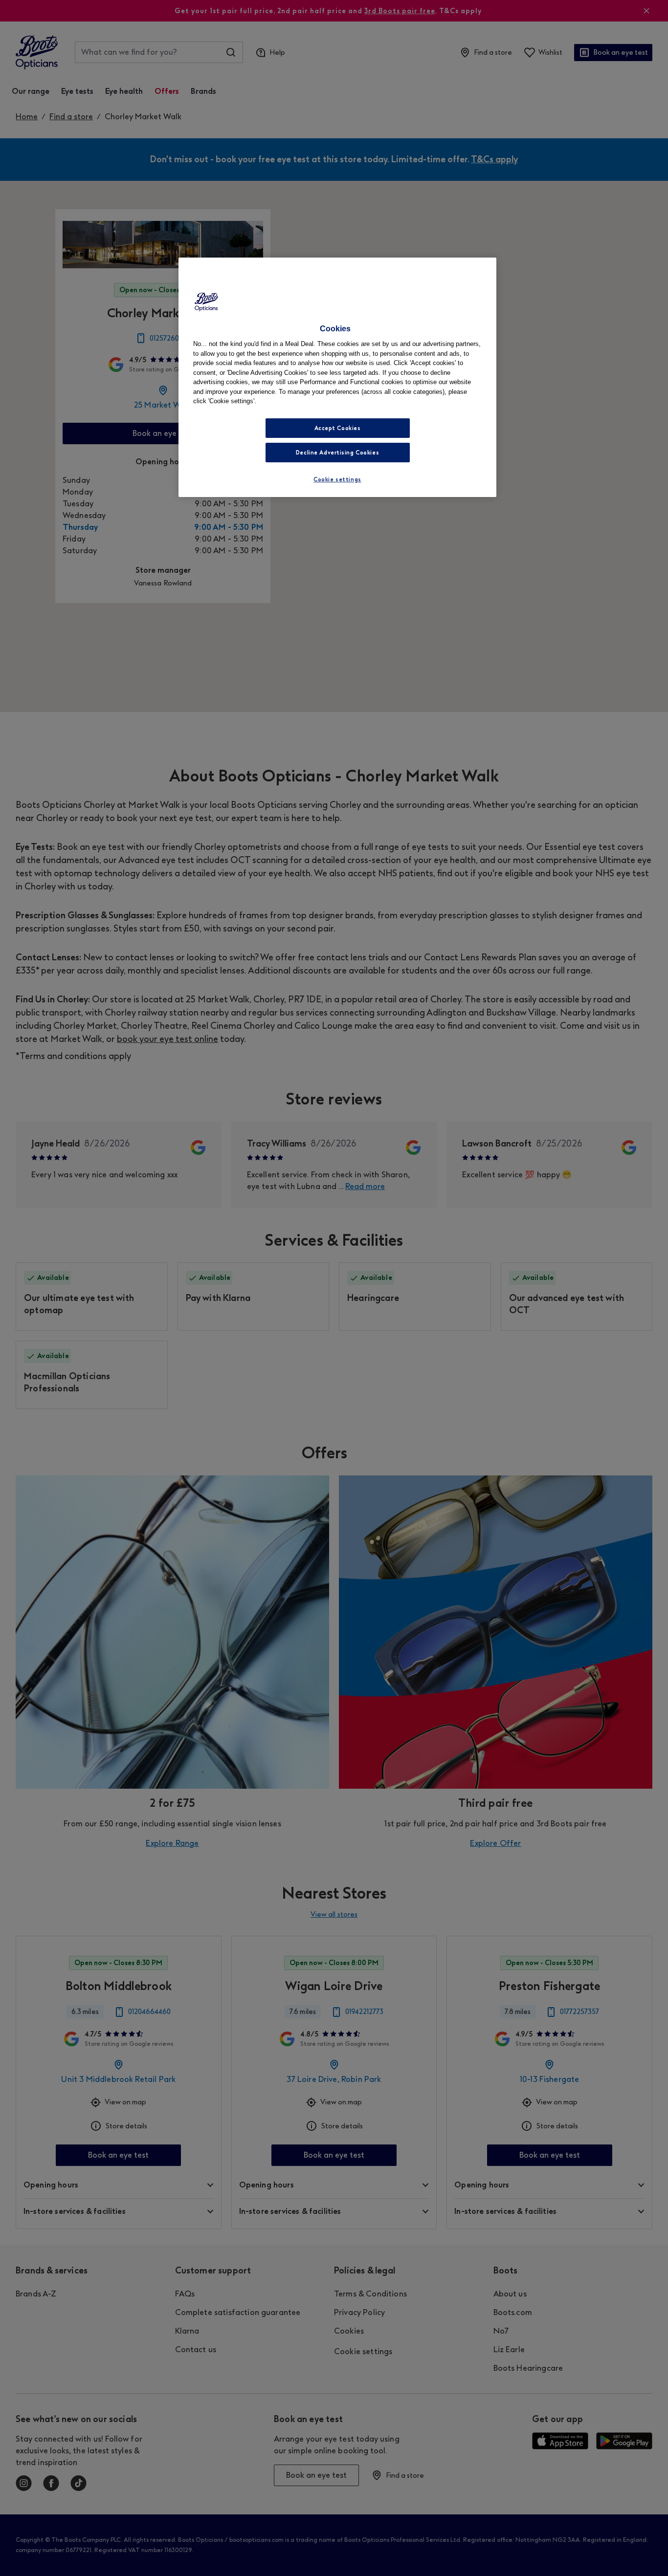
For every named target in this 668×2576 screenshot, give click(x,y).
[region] (337, 377)
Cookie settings (337, 479)
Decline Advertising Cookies (337, 453)
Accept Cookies (338, 428)
